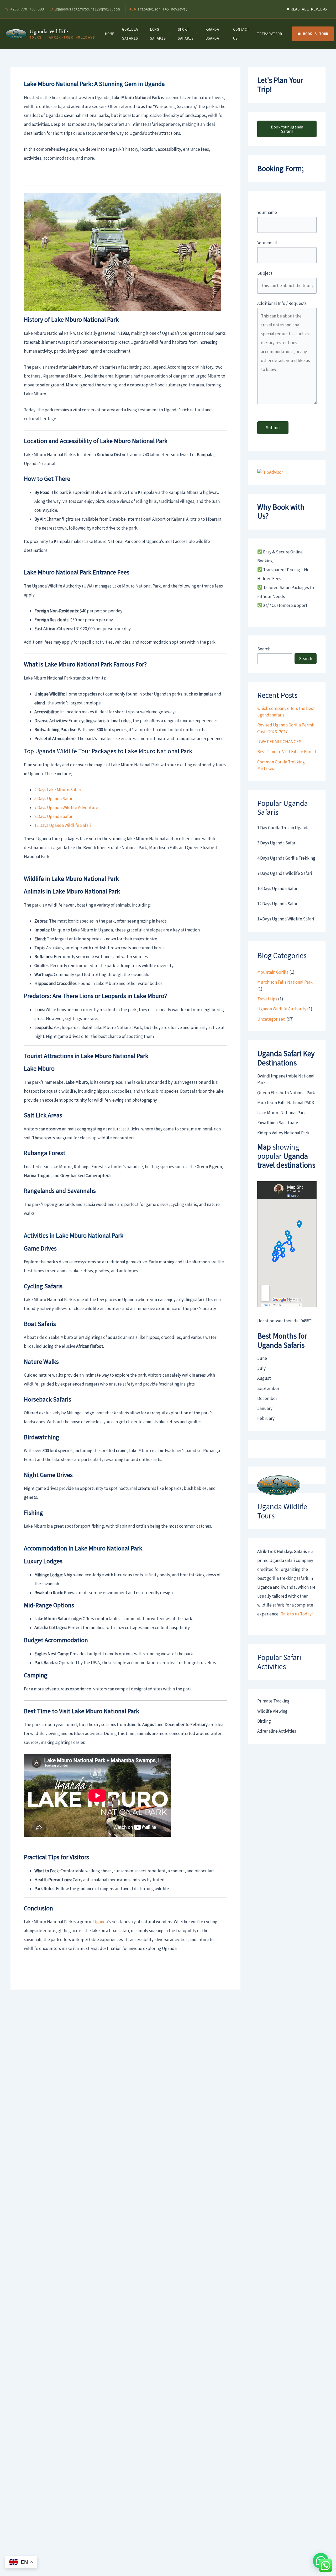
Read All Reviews (309, 9)
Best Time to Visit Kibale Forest (287, 752)
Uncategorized (271, 1019)
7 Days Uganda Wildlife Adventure (66, 807)
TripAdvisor (270, 34)
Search (264, 649)
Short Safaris (186, 34)
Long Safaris (158, 34)
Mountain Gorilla (273, 972)
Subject (265, 273)
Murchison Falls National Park (285, 982)
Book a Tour (316, 34)
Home (110, 34)
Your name (267, 212)
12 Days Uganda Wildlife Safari (63, 825)
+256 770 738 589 (27, 9)
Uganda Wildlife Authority (282, 1009)
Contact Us (241, 34)
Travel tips (267, 999)
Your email (267, 243)
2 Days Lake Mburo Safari (58, 790)
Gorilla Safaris (130, 34)
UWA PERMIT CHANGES (279, 742)
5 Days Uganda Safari (54, 799)
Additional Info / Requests (282, 303)
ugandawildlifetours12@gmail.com (87, 9)
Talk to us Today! (297, 1614)
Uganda (101, 1922)
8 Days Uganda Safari (54, 816)
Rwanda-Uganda (214, 34)
